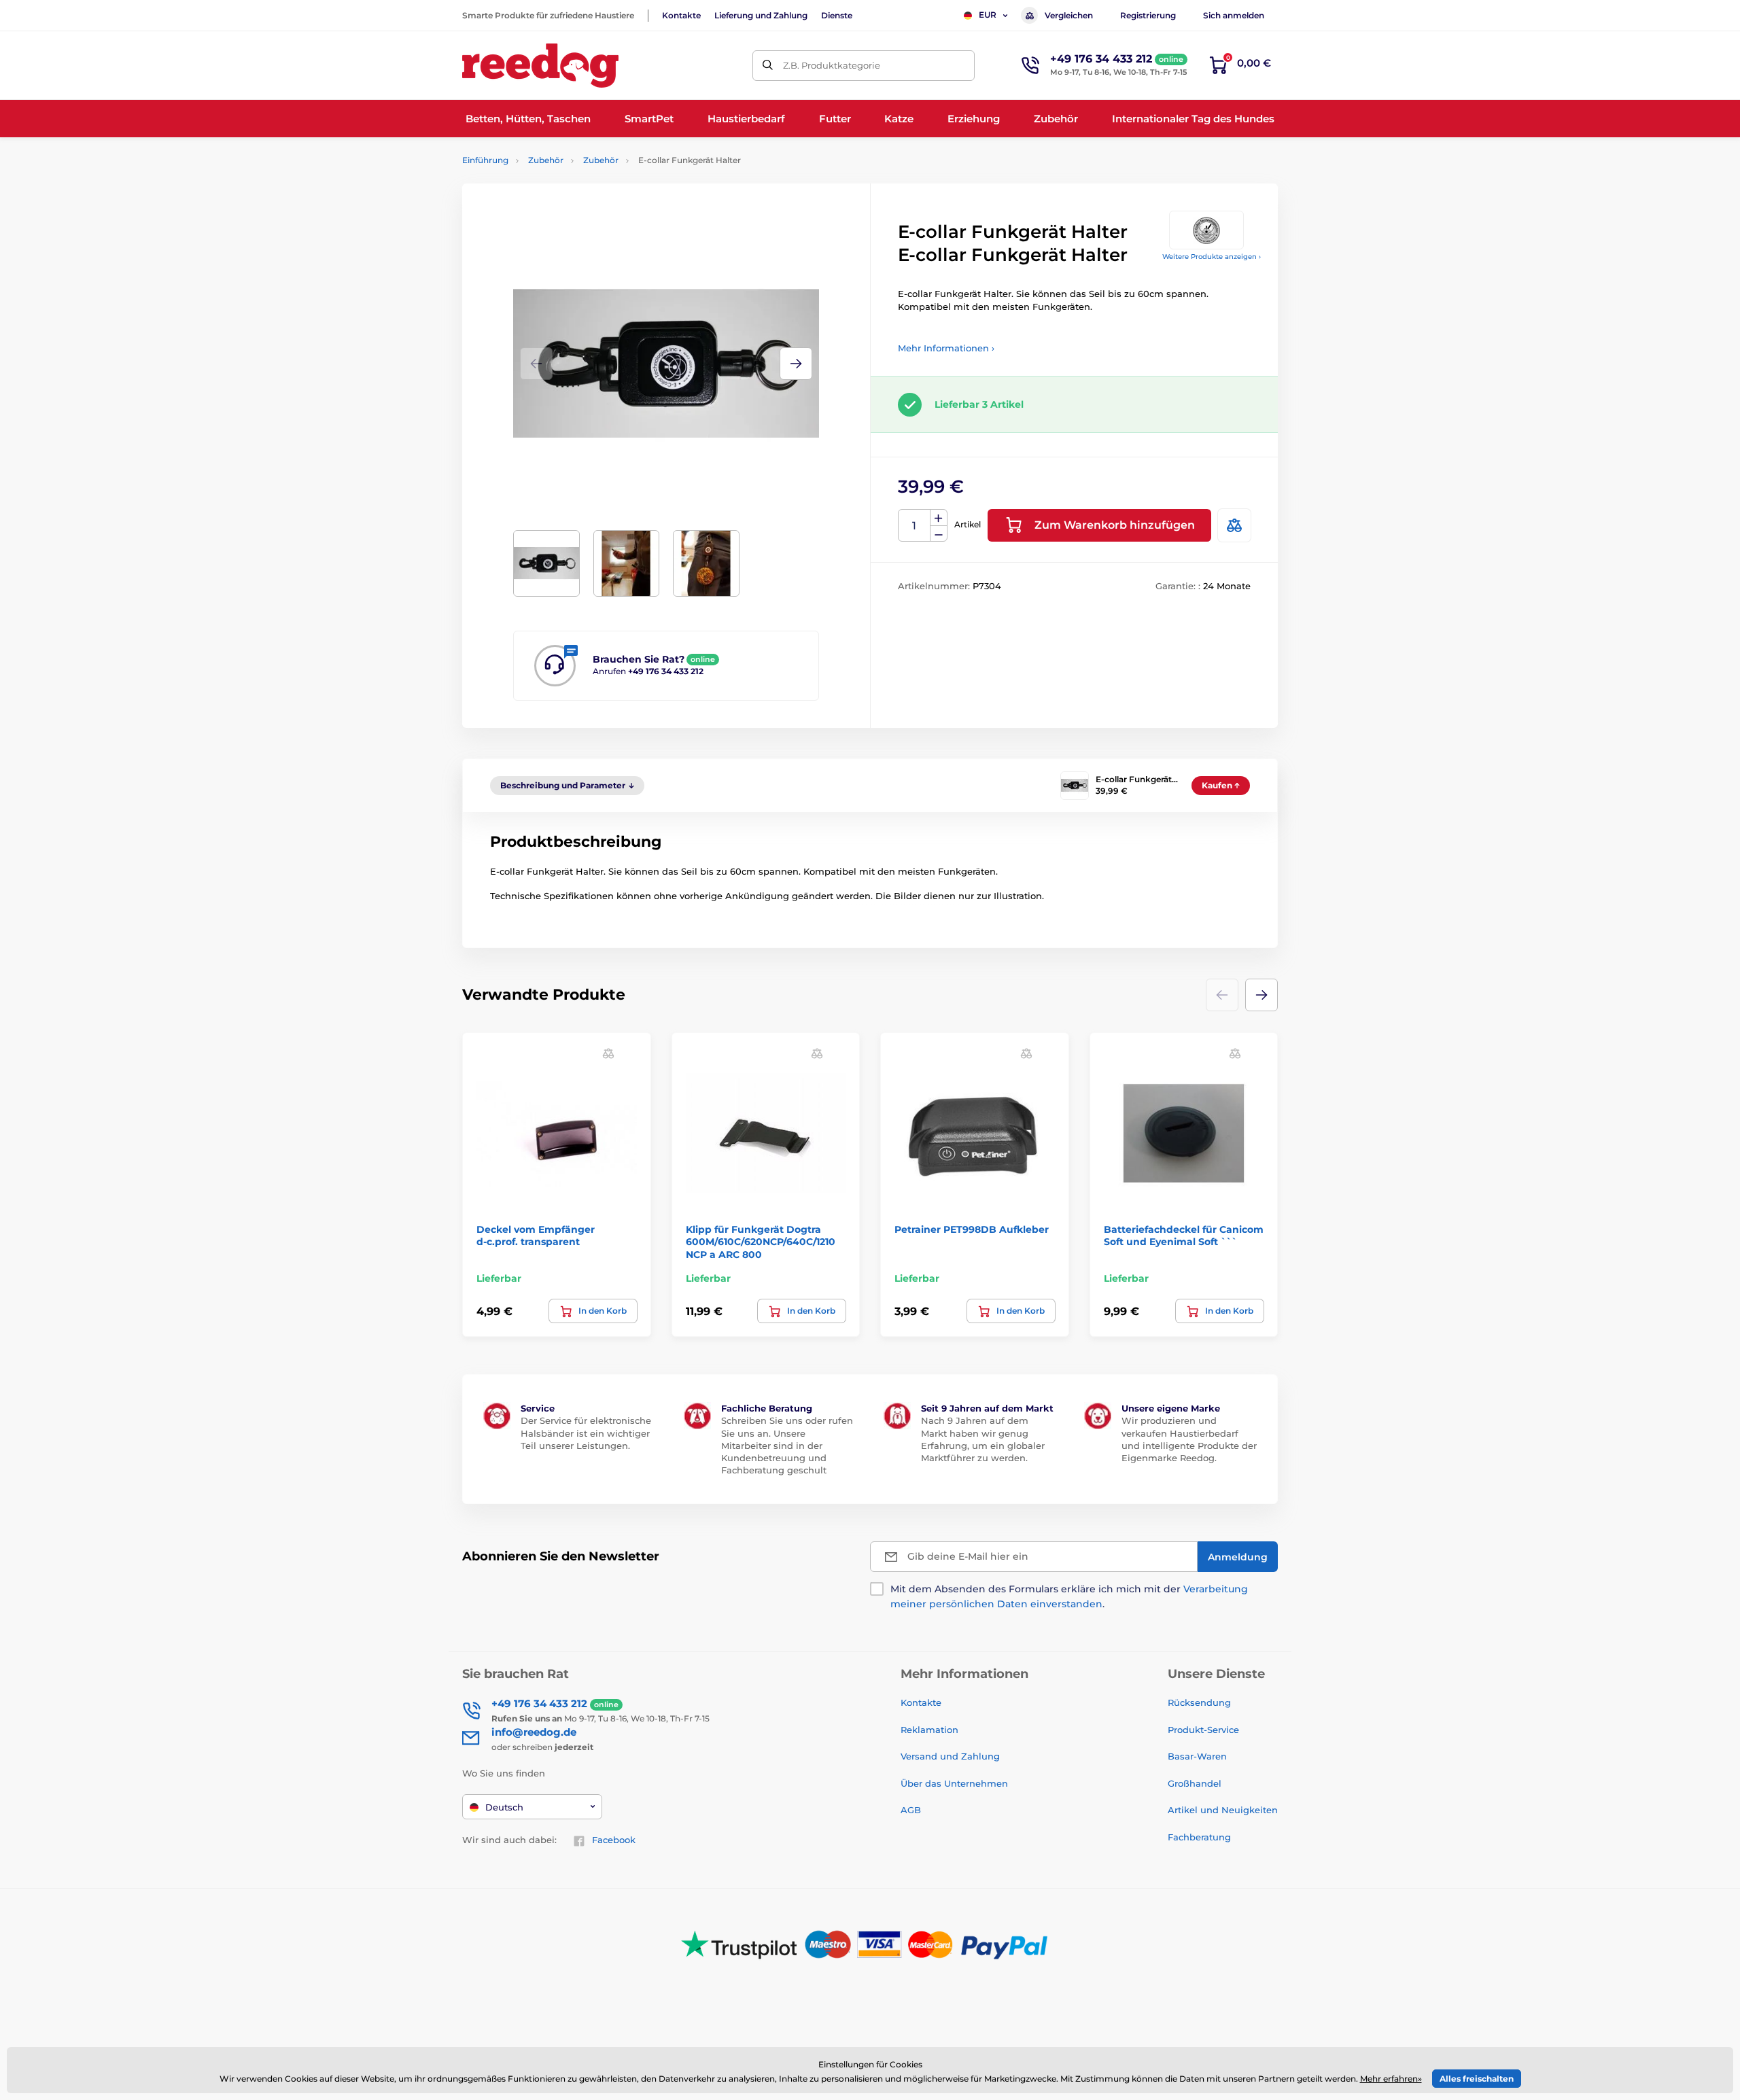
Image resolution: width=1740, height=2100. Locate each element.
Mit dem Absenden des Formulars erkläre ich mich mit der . (1069, 1596)
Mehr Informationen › (946, 348)
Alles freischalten (1477, 2079)
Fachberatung (1199, 1837)
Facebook (614, 1840)
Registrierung (1148, 15)
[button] (796, 364)
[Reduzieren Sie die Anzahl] (939, 534)
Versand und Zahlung (950, 1756)
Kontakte (681, 15)
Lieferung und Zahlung (761, 15)
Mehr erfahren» (1391, 2079)
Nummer (915, 526)
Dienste (837, 15)
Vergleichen (1069, 15)
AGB (911, 1810)
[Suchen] (768, 66)
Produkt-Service (1203, 1730)
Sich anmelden (1234, 15)
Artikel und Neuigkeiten (1223, 1810)
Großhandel (1195, 1783)
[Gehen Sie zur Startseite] (540, 66)
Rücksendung (1199, 1702)
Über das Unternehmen (954, 1783)
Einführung (485, 160)
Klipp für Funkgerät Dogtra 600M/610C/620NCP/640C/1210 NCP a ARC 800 (761, 1242)
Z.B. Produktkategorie (832, 65)
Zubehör (546, 160)
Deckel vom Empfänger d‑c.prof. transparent (536, 1236)
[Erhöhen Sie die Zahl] (939, 518)
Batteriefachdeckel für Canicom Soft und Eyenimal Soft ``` (1184, 1236)
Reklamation (929, 1730)
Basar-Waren (1197, 1756)
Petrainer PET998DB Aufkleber (972, 1229)
